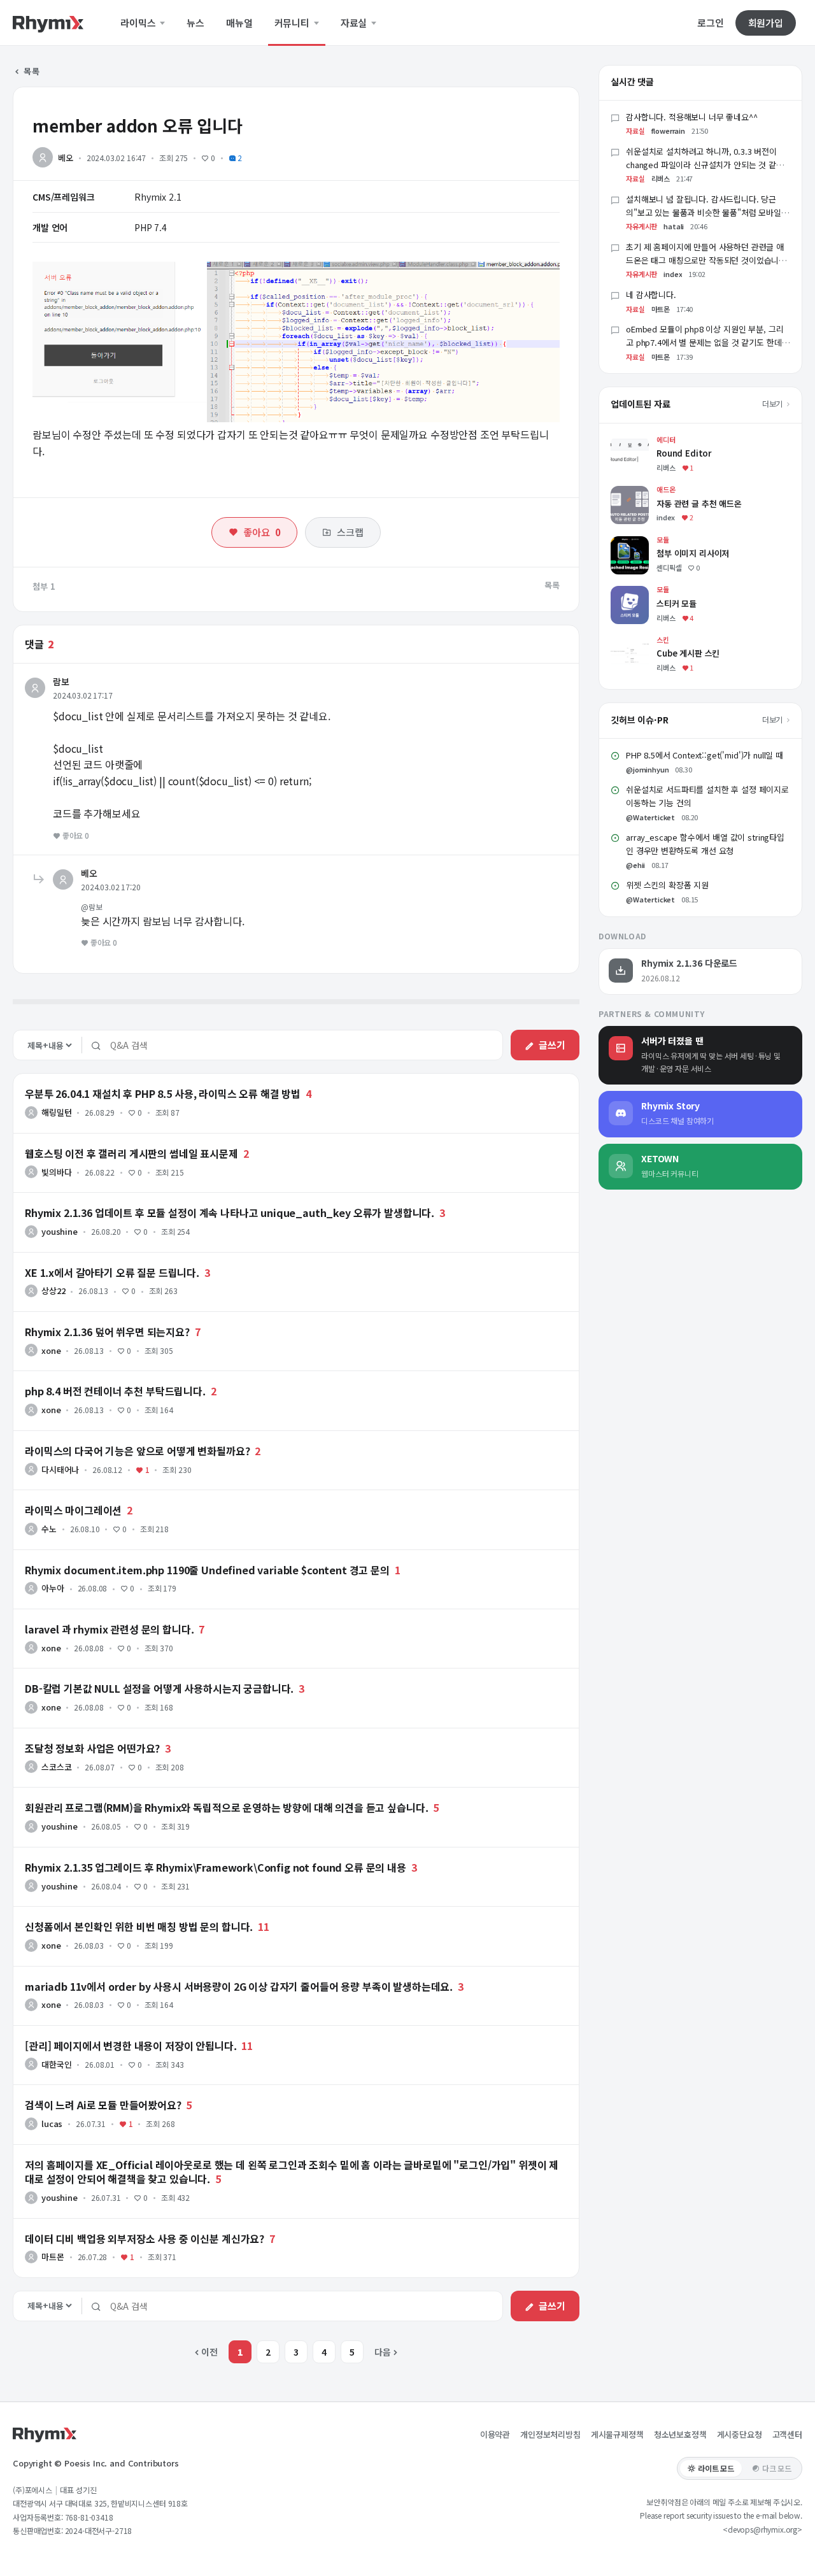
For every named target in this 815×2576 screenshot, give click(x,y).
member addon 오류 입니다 (138, 125)
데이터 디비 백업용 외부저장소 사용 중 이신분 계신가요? (145, 2238)
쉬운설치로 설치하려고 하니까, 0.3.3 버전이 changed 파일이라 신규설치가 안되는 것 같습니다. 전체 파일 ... (705, 165)
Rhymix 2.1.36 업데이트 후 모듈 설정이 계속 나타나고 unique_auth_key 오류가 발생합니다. (230, 1213)
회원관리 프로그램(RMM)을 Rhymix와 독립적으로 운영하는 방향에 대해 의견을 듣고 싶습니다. (226, 1807)
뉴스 (195, 23)
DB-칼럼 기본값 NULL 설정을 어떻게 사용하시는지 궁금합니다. (159, 1688)
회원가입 (766, 23)
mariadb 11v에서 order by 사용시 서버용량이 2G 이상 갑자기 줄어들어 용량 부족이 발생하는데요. (239, 1986)
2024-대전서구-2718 (99, 2530)
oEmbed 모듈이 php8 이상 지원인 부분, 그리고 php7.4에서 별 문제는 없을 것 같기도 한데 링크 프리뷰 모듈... (705, 342)
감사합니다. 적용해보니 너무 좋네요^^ (692, 117)
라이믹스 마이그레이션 (73, 1510)
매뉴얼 (239, 23)
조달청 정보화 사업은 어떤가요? (92, 1748)
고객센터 (787, 2434)
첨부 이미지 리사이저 (650, 542)
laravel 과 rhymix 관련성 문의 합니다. (110, 1629)
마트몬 (53, 2257)
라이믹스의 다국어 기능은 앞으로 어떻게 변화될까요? (138, 1451)
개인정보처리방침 (550, 2434)
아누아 (53, 1588)
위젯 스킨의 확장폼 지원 (667, 885)
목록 (31, 71)
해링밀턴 (56, 1112)
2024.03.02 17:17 (82, 695)
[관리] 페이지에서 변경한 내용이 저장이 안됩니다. (131, 2046)
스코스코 (56, 1767)
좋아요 (262, 532)
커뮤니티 (293, 23)
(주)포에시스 (32, 2490)
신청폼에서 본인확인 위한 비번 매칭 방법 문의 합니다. (139, 1926)
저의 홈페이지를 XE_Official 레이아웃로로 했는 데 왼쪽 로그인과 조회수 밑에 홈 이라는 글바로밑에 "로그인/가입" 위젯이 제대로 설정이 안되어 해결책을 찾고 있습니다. (292, 2172)
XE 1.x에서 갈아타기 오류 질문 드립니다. (112, 1272)
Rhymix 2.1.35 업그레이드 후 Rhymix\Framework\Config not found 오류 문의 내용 (216, 1867)
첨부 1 (44, 586)
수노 (49, 1529)
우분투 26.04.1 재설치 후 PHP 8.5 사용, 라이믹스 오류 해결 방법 (163, 1093)
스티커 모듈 (632, 592)
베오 (66, 158)
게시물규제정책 (617, 2434)
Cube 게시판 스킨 (644, 642)
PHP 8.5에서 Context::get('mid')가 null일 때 (705, 755)
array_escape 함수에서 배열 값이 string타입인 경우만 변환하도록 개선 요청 (705, 844)
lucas (52, 2124)
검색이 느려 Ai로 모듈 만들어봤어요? (103, 2105)
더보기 (773, 403)
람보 (61, 681)
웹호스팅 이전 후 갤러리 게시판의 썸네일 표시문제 (131, 1153)
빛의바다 (56, 1172)
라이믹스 (139, 23)
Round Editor (639, 442)
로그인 (711, 23)
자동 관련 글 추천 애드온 (656, 492)
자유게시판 (641, 226)
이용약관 (495, 2434)
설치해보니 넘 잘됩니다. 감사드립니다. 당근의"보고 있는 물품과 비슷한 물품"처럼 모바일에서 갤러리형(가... (707, 212)
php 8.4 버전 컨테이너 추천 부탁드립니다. (115, 1391)
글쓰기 (552, 1045)
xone (51, 1350)
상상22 (53, 1291)
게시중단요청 (740, 2434)
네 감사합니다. (651, 295)
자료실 (355, 23)
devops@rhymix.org (762, 2529)
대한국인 (56, 2064)
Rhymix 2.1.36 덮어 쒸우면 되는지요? (107, 1332)
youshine (60, 1231)
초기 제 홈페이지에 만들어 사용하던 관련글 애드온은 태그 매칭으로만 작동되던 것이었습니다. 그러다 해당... (707, 260)
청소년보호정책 (680, 2434)
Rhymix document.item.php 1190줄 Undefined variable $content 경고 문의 (207, 1570)
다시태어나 (60, 1469)
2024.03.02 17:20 (110, 887)
